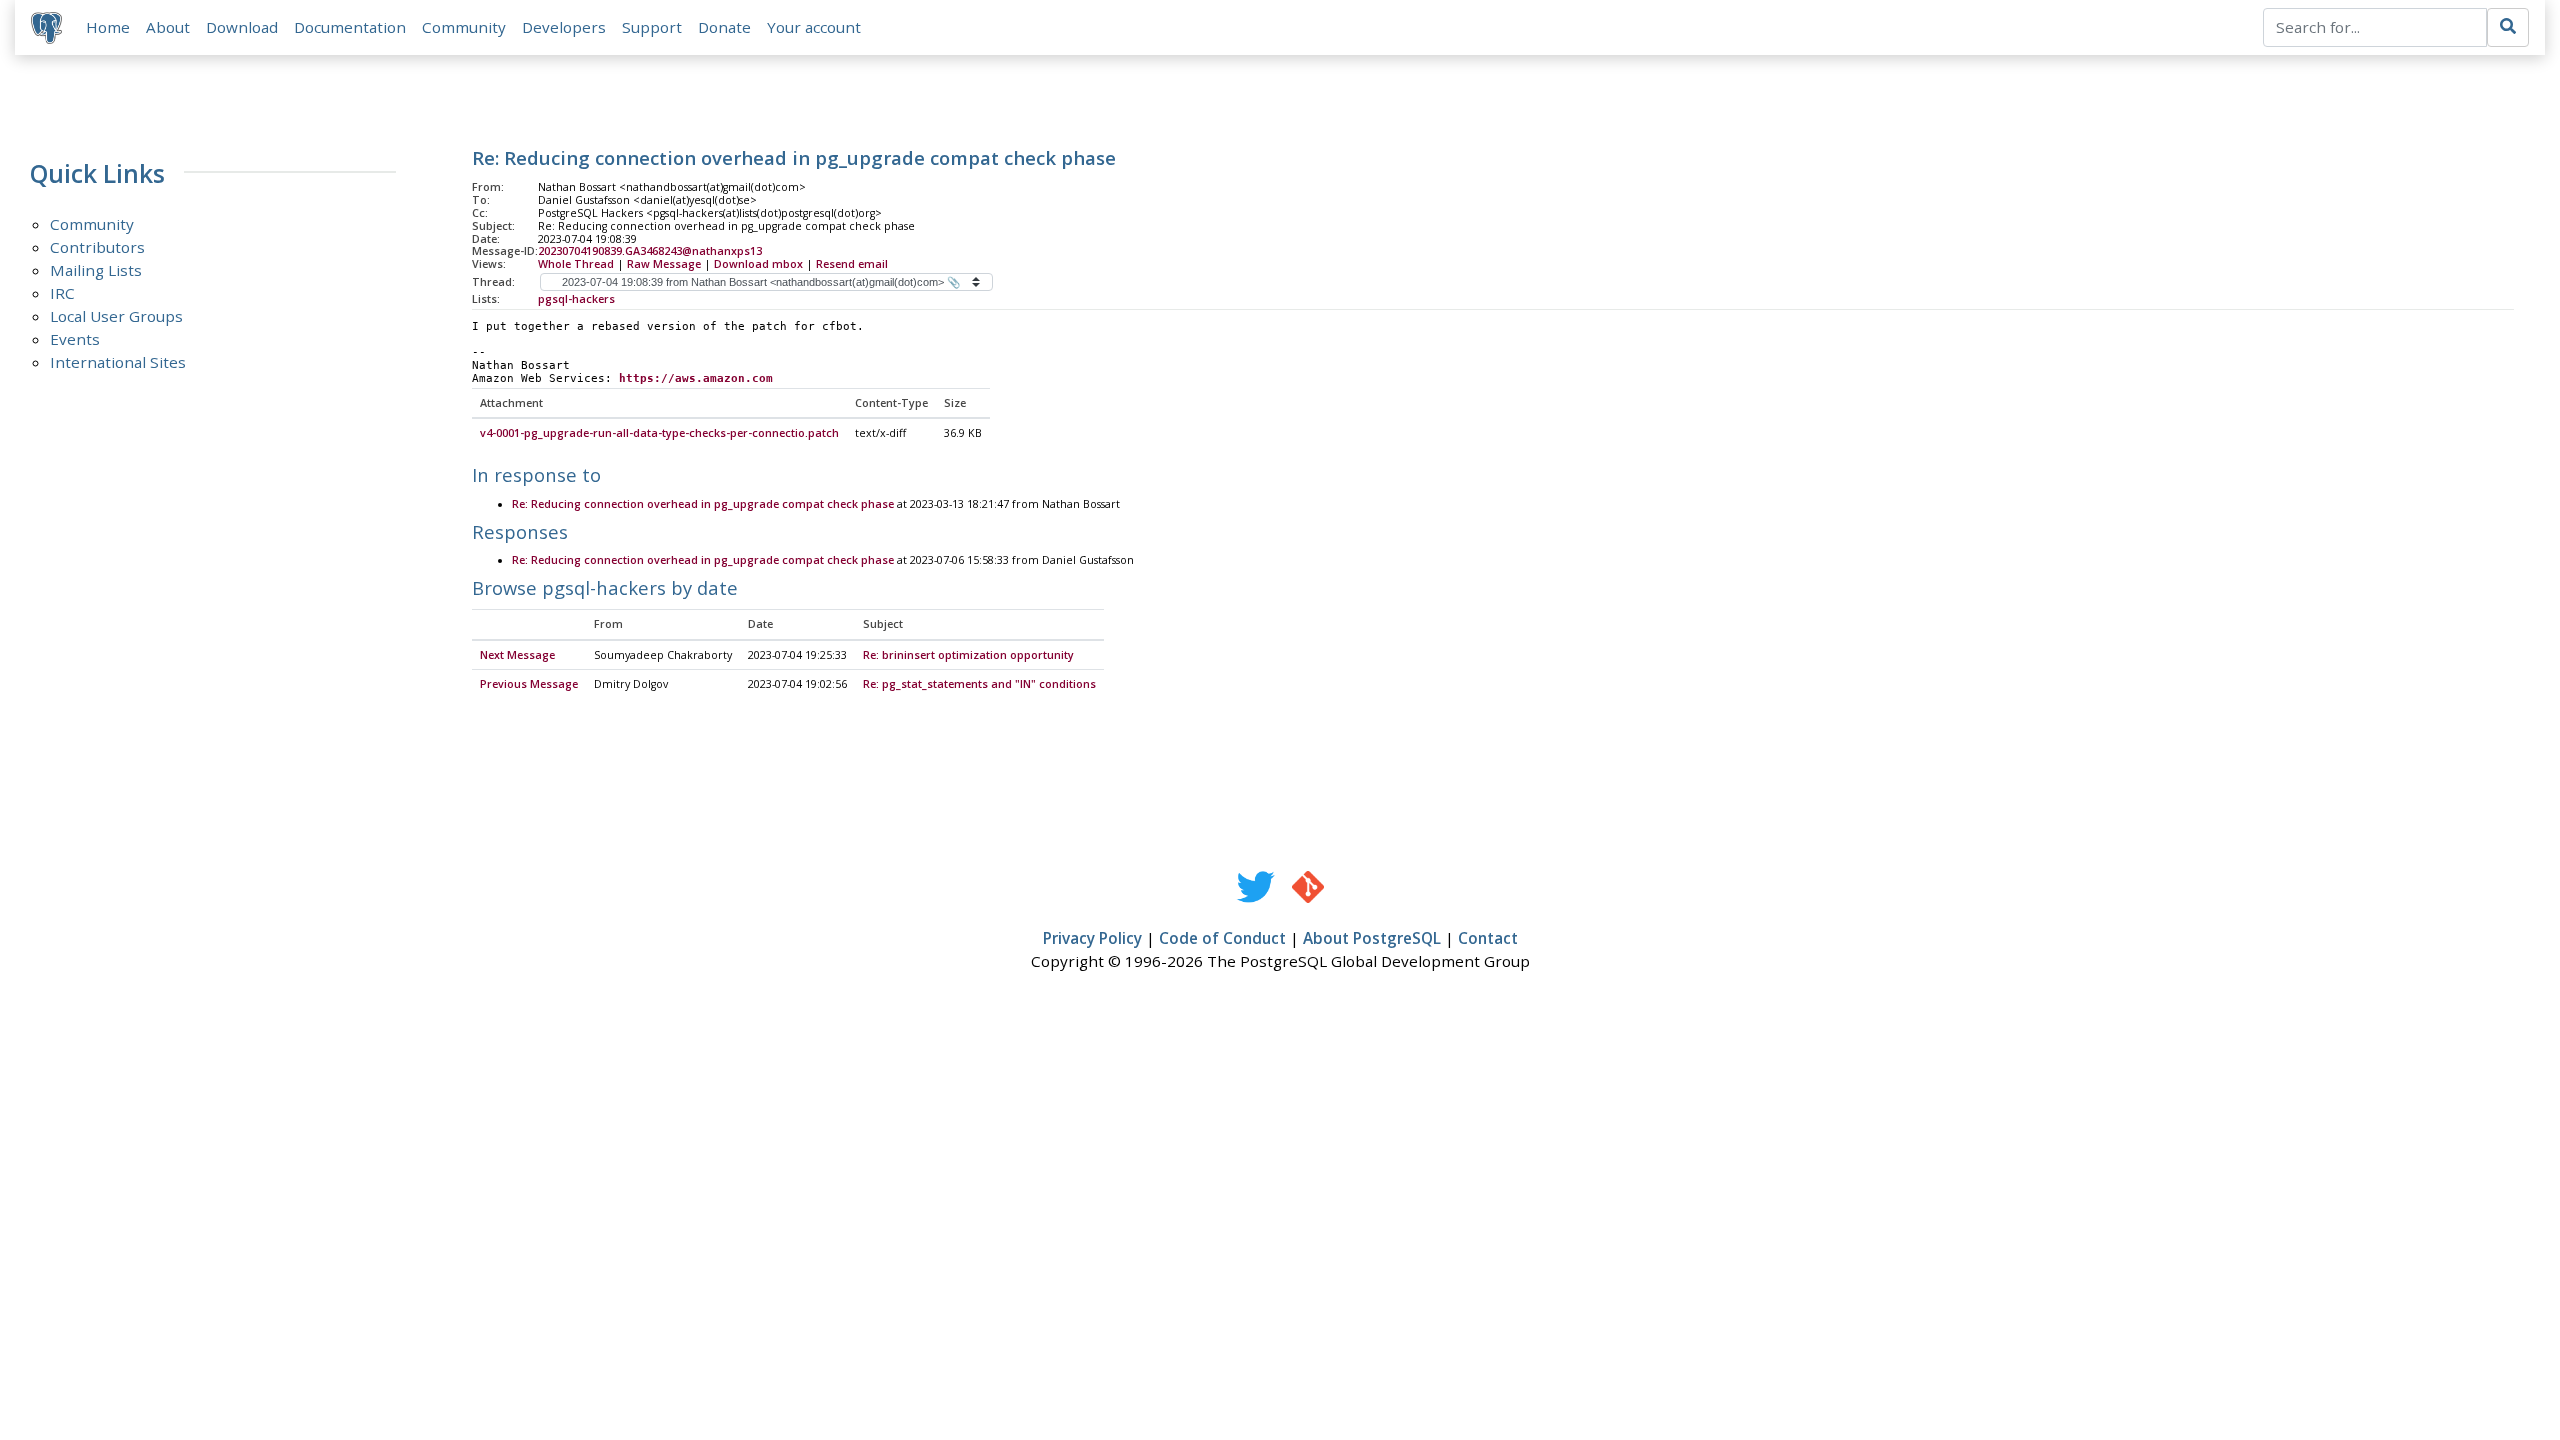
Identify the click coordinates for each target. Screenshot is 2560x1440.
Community (464, 27)
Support (652, 27)
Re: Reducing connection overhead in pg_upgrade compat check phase (703, 504)
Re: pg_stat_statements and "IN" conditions (979, 684)
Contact (1488, 938)
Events (75, 339)
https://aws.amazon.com (696, 378)
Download (242, 27)
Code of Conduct (1222, 938)
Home (108, 27)
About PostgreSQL (1372, 938)
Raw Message (664, 264)
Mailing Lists (96, 270)
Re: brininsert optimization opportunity (968, 655)
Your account (814, 27)
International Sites (118, 362)
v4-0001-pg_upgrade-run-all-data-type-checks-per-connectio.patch (659, 433)
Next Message (517, 655)
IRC (62, 293)
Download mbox (758, 264)
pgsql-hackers (576, 299)
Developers (564, 27)
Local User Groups (116, 316)
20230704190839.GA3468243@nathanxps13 (650, 251)
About (168, 27)
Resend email (852, 264)
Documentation (350, 27)
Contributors (97, 247)
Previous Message (529, 684)
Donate (724, 27)
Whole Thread (576, 264)
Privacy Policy (1092, 938)
